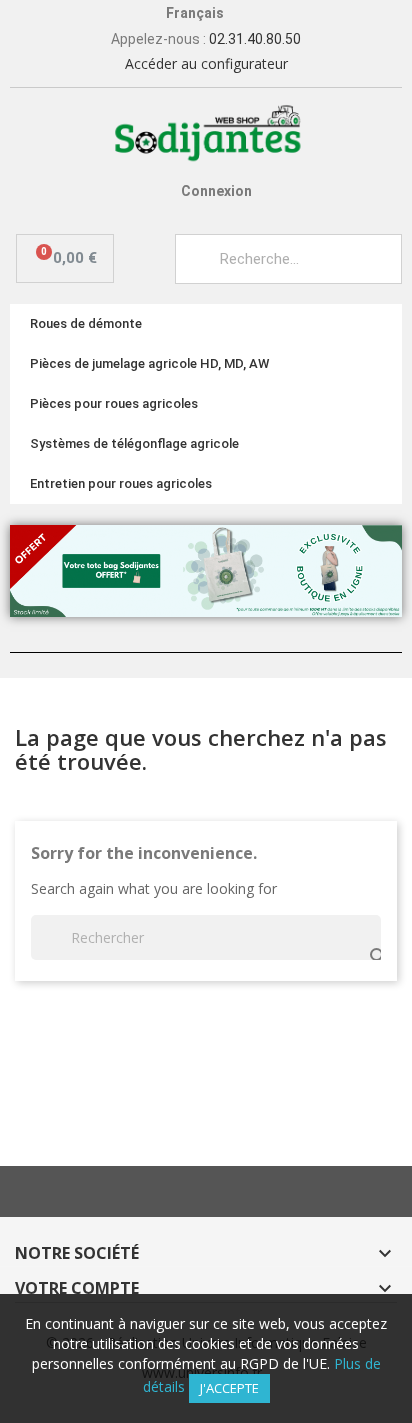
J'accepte (229, 1388)
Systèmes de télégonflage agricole (134, 443)
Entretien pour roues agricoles (121, 483)
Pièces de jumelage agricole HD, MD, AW (149, 363)
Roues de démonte (86, 323)
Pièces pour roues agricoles (114, 403)
